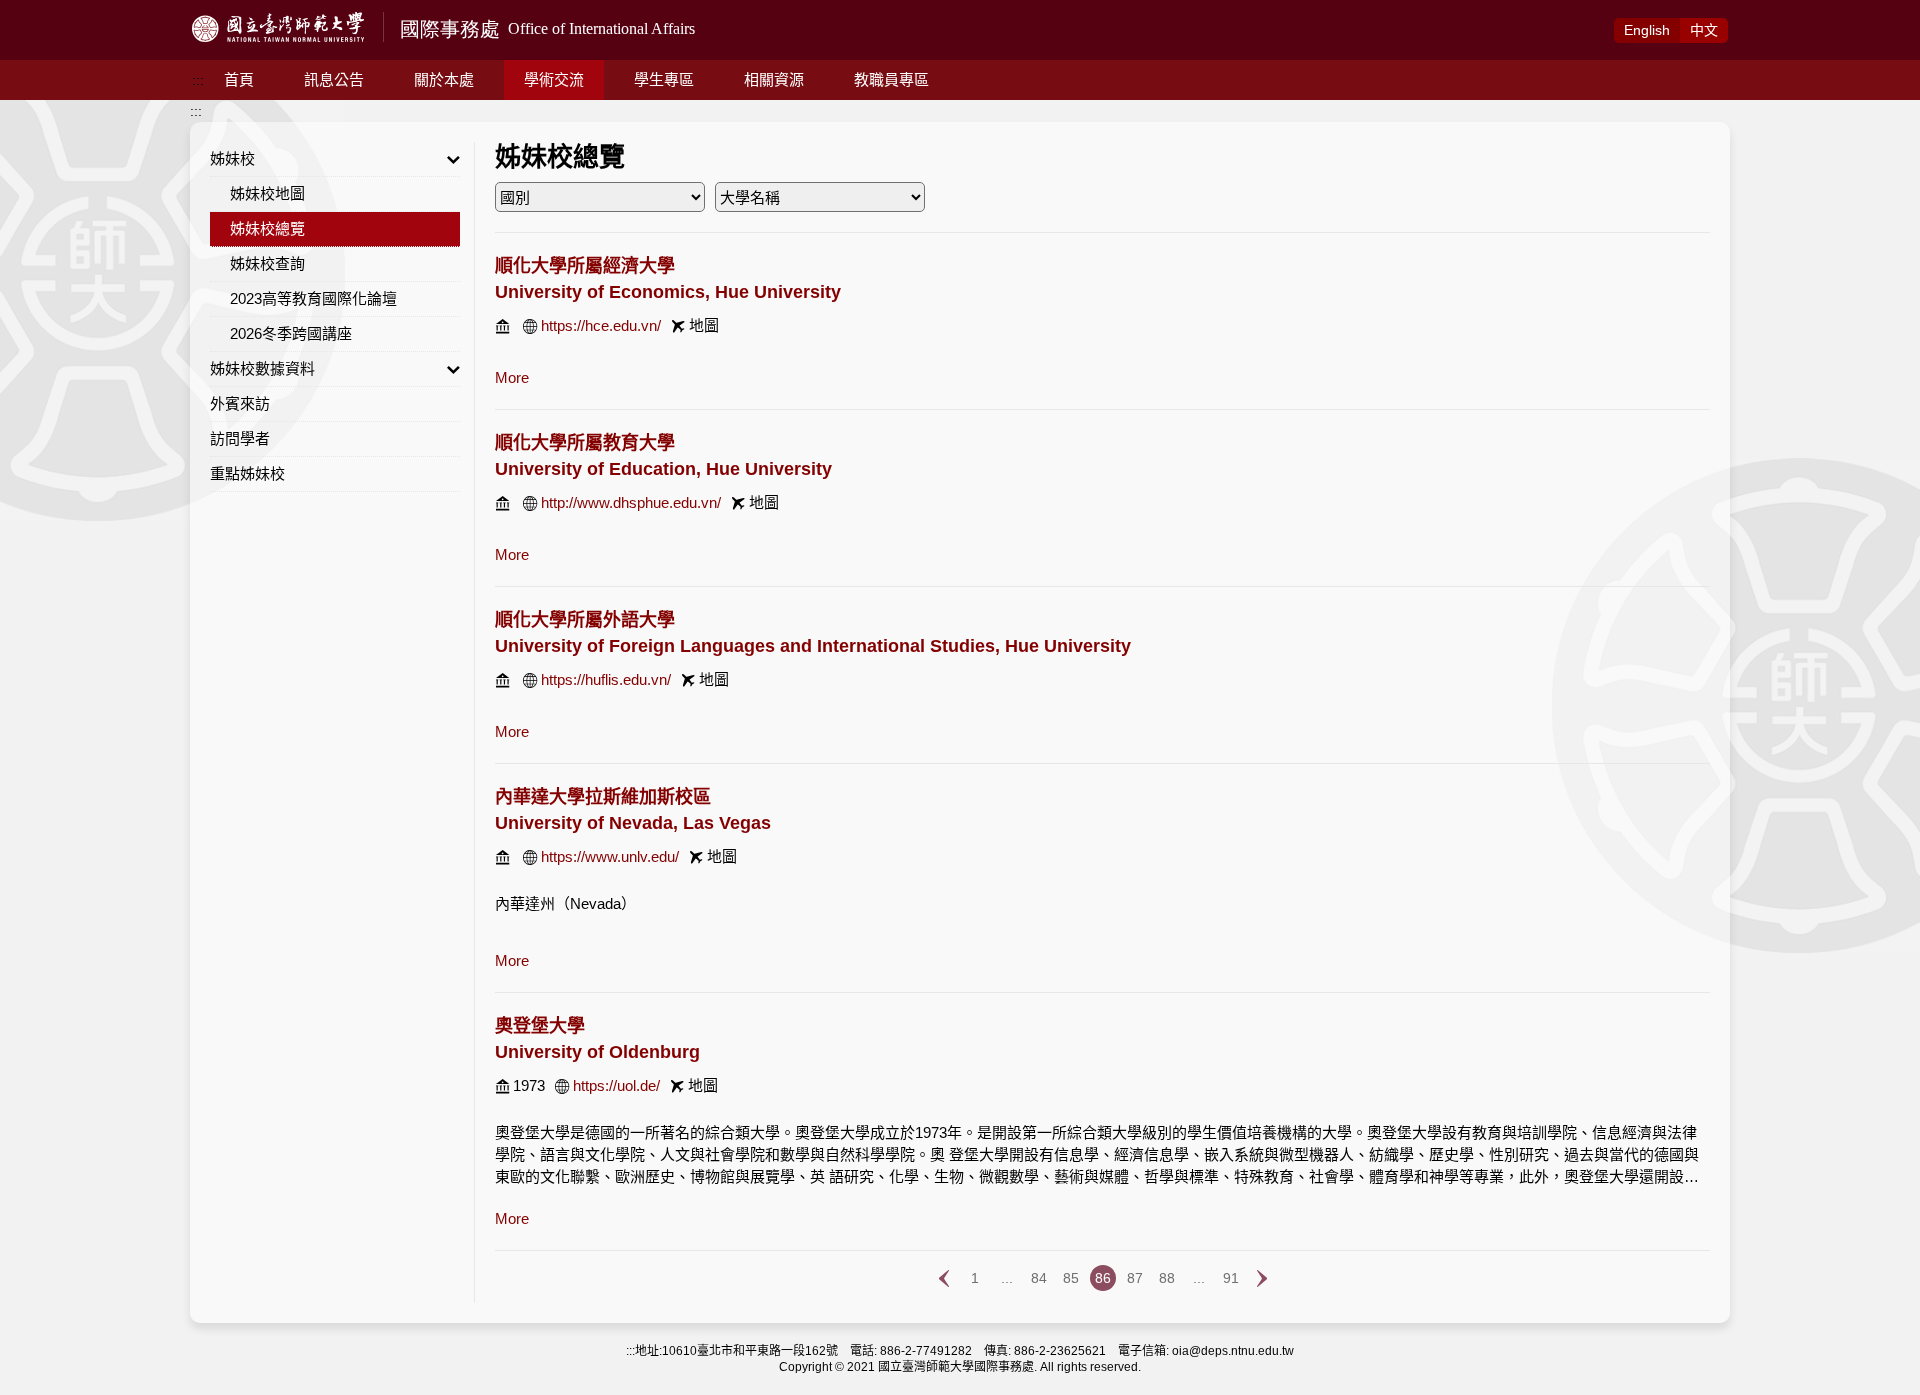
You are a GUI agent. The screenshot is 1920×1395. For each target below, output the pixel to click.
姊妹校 (232, 158)
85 (1071, 1278)
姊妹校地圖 (267, 193)
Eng (1647, 30)
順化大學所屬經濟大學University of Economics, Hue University (668, 279)
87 (1135, 1278)
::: (198, 80)
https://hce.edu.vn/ (601, 325)
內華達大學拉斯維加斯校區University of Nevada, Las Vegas (633, 810)
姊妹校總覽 (267, 228)
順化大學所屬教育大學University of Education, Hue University (663, 456)
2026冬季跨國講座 (291, 333)
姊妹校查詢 (267, 263)
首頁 (239, 79)
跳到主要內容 (42, 11)
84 (1039, 1278)
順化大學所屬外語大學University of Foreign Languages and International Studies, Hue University (813, 633)
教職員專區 (891, 79)
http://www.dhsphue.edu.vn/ (631, 502)
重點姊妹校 (247, 473)
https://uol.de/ (616, 1085)
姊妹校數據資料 (262, 368)
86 (1103, 1278)
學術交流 (554, 79)
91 (1231, 1278)
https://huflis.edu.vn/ (606, 679)
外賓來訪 (240, 403)
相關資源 (774, 79)
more (512, 377)
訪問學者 (240, 438)
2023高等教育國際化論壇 (313, 298)
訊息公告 (334, 79)
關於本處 (444, 79)
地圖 (704, 325)
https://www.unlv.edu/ (610, 856)
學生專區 (664, 79)
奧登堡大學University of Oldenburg (597, 1039)
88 (1167, 1278)
